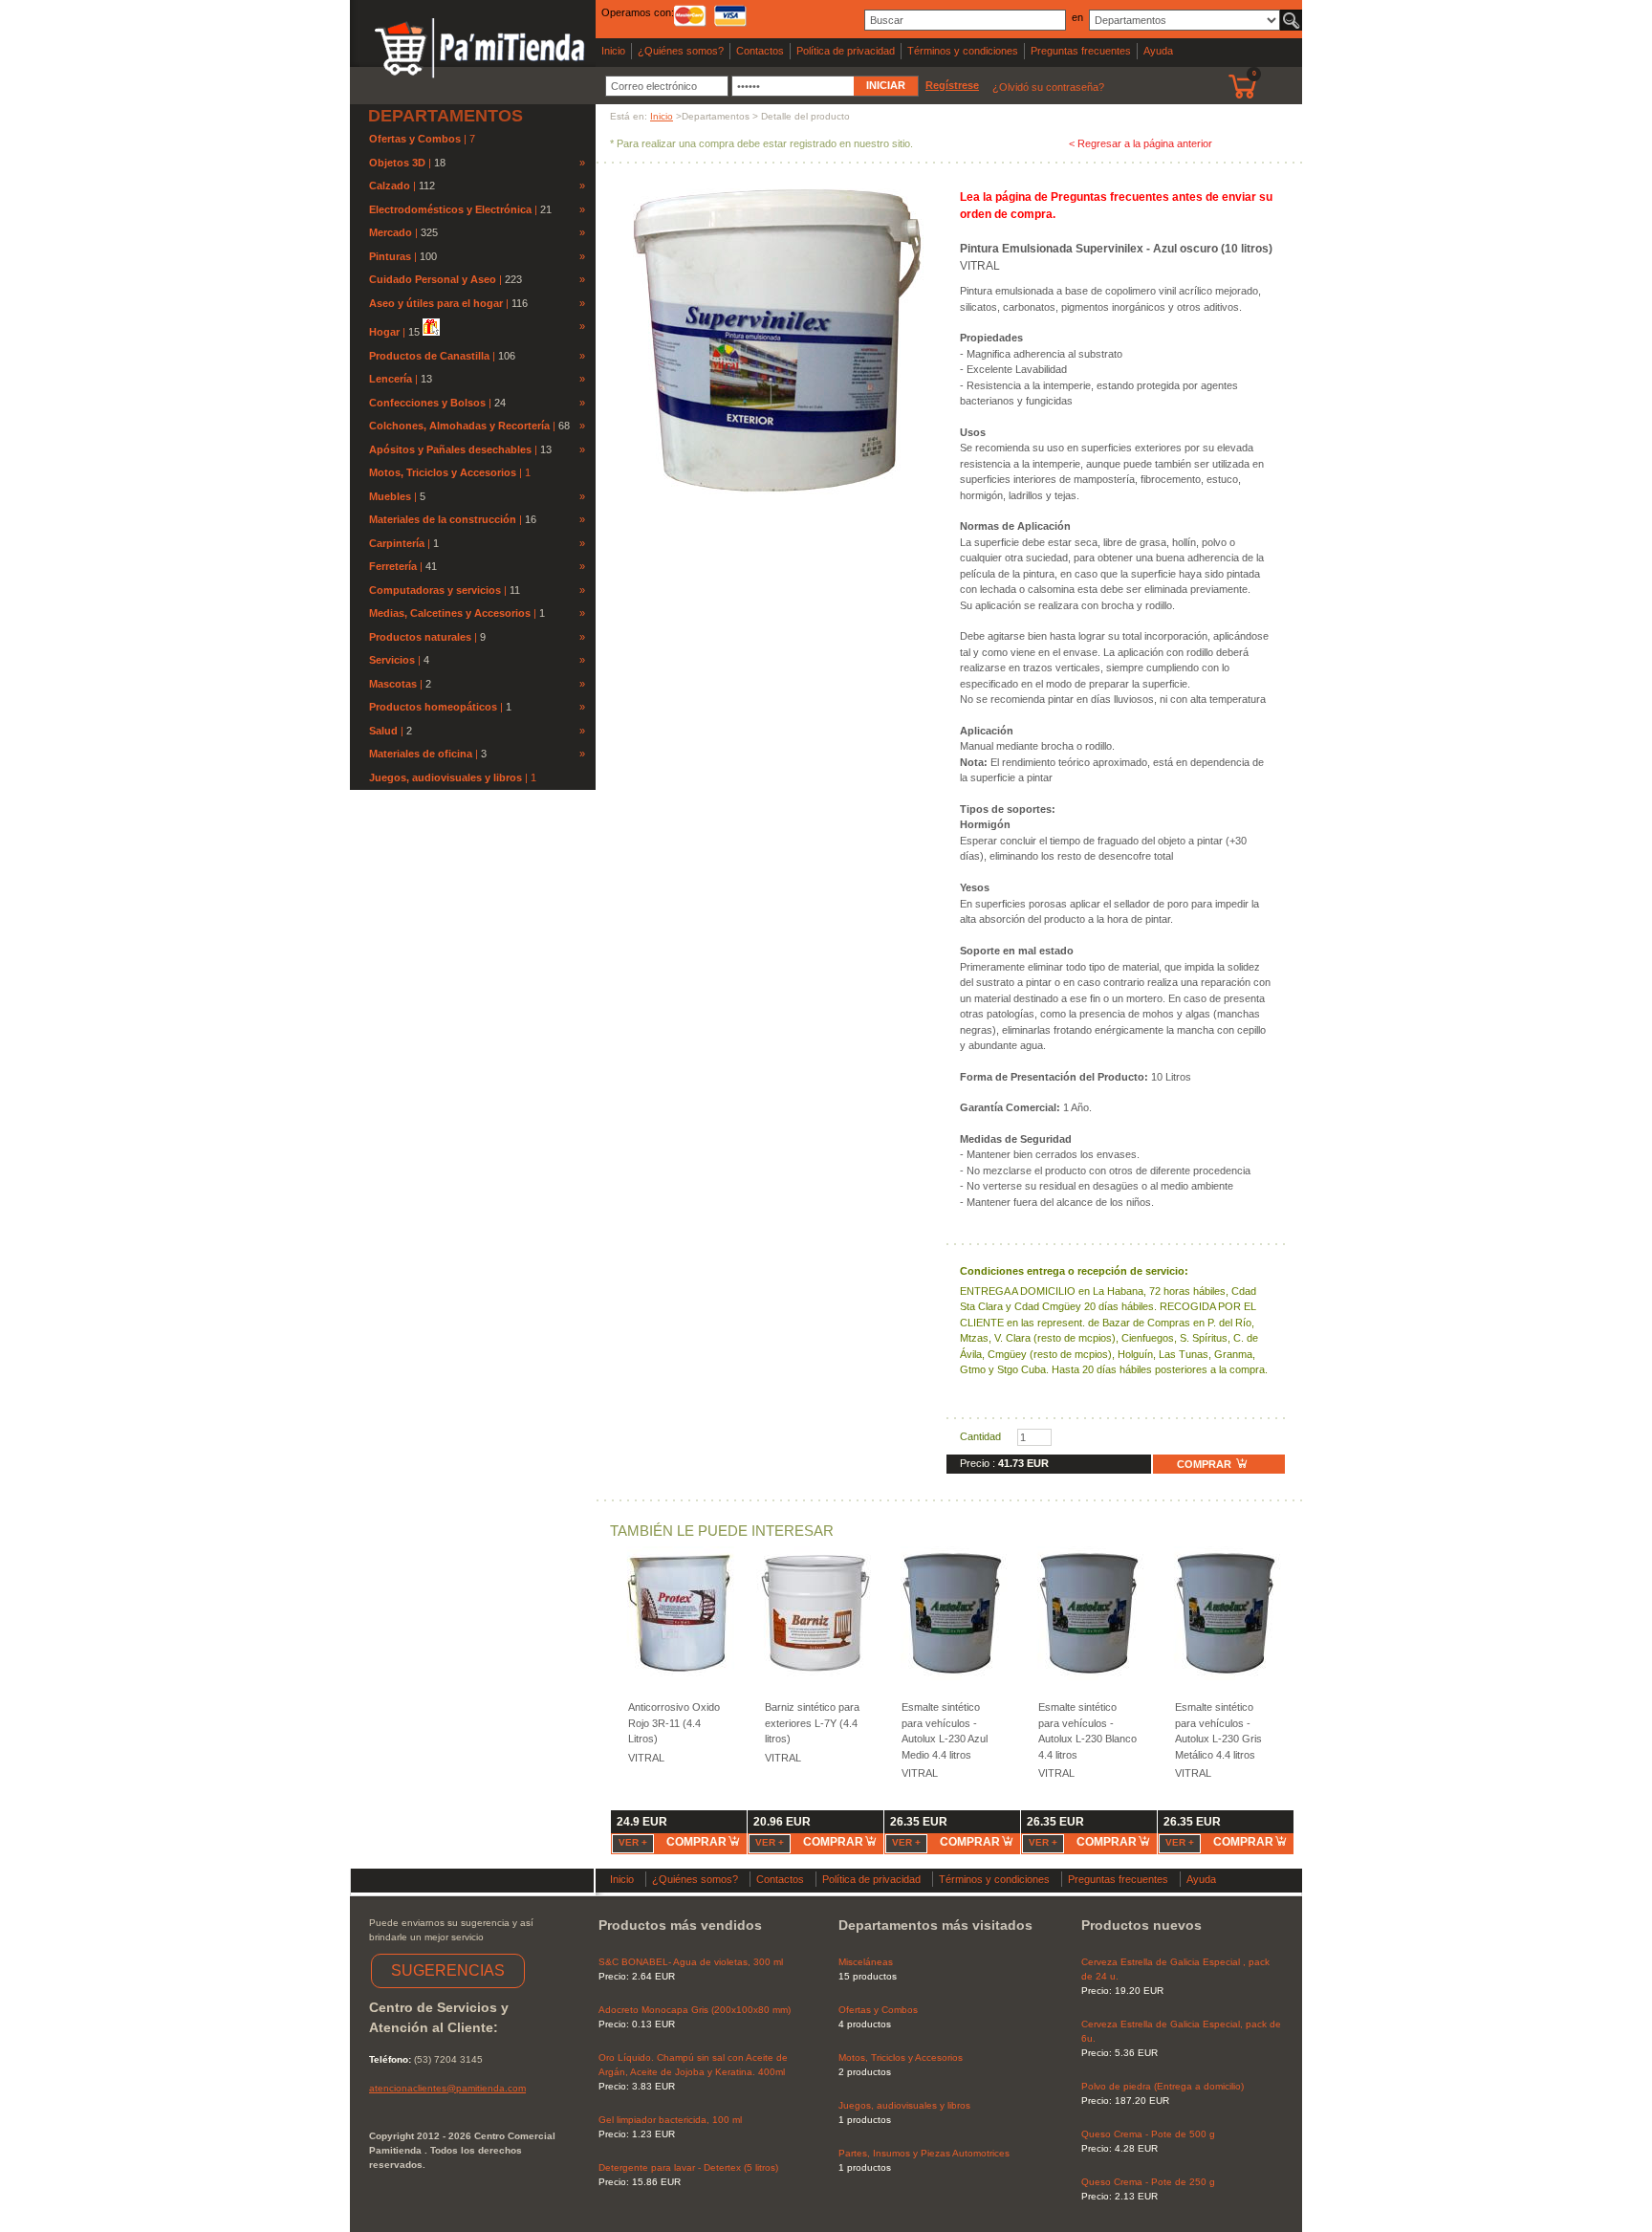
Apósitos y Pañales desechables (450, 449)
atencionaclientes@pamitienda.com (447, 2088)
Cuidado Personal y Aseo (433, 279)
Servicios (392, 660)
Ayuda (1158, 51)
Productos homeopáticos (433, 707)
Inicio (613, 51)
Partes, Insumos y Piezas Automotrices (924, 2153)
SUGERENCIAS (448, 1970)
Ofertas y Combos (416, 139)
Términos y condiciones (963, 51)
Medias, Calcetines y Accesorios (450, 613)
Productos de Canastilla (429, 356)
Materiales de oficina (421, 754)
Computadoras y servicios (435, 590)
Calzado (390, 186)
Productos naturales (420, 637)
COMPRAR (1206, 1464)
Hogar (384, 332)
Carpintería (397, 543)
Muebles (390, 496)
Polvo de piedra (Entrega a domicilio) (1163, 2086)
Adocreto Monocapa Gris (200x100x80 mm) (695, 2010)
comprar (696, 1842)
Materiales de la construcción (443, 519)
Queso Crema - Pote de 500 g (1148, 2134)
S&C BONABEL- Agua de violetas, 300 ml (691, 1962)
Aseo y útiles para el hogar (436, 303)
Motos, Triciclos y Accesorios (444, 472)
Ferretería (393, 566)
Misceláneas (866, 1962)
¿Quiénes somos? (681, 51)
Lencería (391, 379)
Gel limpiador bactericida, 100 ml (670, 2120)
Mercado (391, 232)
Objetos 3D (397, 163)
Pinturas (390, 256)
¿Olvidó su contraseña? (1048, 87)
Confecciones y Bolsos (427, 403)
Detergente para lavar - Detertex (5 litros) (688, 2167)
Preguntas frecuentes (1081, 51)
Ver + (633, 1842)
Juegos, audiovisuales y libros (447, 777)
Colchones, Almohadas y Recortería (459, 426)
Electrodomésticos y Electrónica (450, 209)
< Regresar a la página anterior (1141, 143)
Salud (383, 731)
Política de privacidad (846, 51)
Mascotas (393, 684)
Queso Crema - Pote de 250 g (1148, 2182)
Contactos (760, 51)
